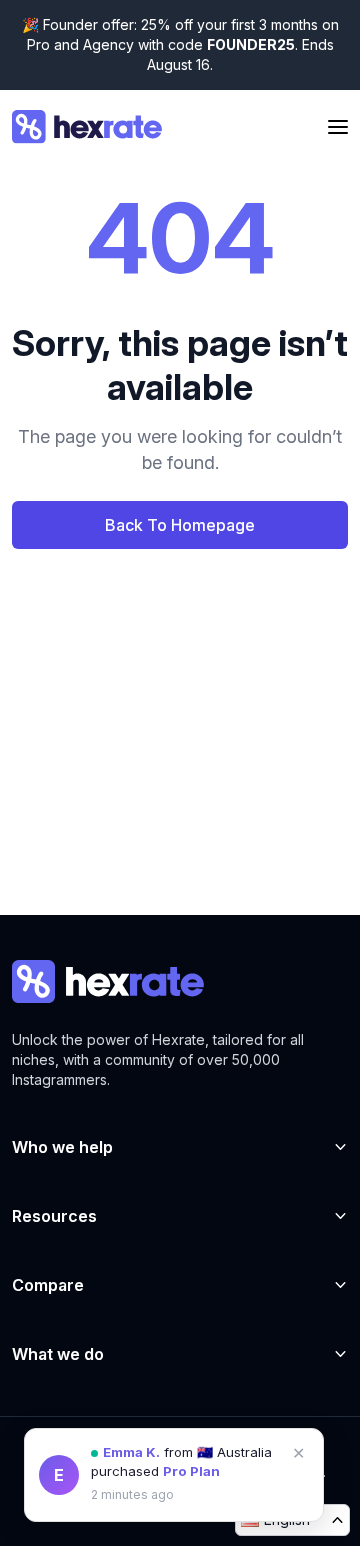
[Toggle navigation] (338, 127)
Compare (48, 1285)
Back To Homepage (180, 525)
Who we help (62, 1147)
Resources (54, 1216)
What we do (58, 1354)
